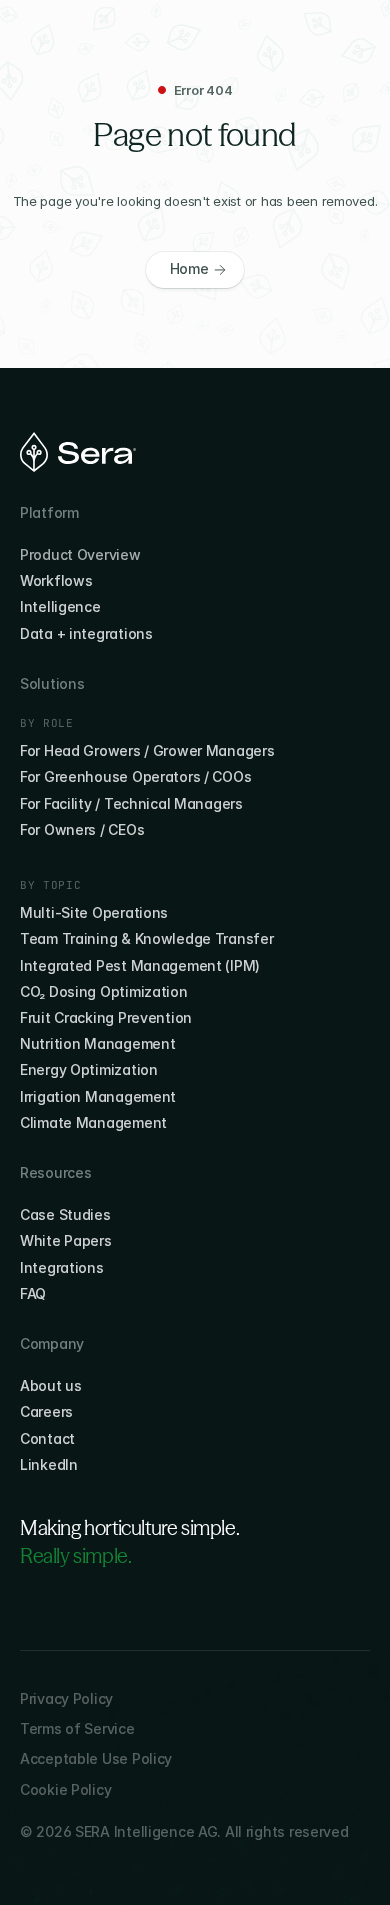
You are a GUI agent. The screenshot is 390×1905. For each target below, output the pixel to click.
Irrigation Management (98, 1096)
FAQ (33, 1293)
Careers (46, 1411)
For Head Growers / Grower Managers (147, 750)
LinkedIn (49, 1464)
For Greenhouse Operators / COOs (135, 776)
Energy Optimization (89, 1069)
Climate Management (93, 1122)
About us (51, 1385)
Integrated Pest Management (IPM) (140, 965)
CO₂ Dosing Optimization (104, 991)
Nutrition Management (97, 1043)
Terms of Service (77, 1728)
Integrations (62, 1267)
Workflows (56, 580)
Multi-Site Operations (94, 912)
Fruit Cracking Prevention (106, 1017)
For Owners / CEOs (82, 829)
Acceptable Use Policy (96, 1758)
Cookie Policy (65, 1789)
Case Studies (65, 1214)
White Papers (66, 1240)
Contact (47, 1438)
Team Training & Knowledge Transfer (146, 938)
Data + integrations (86, 633)
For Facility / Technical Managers (131, 803)
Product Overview (80, 554)
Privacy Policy (66, 1698)
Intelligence (60, 606)
